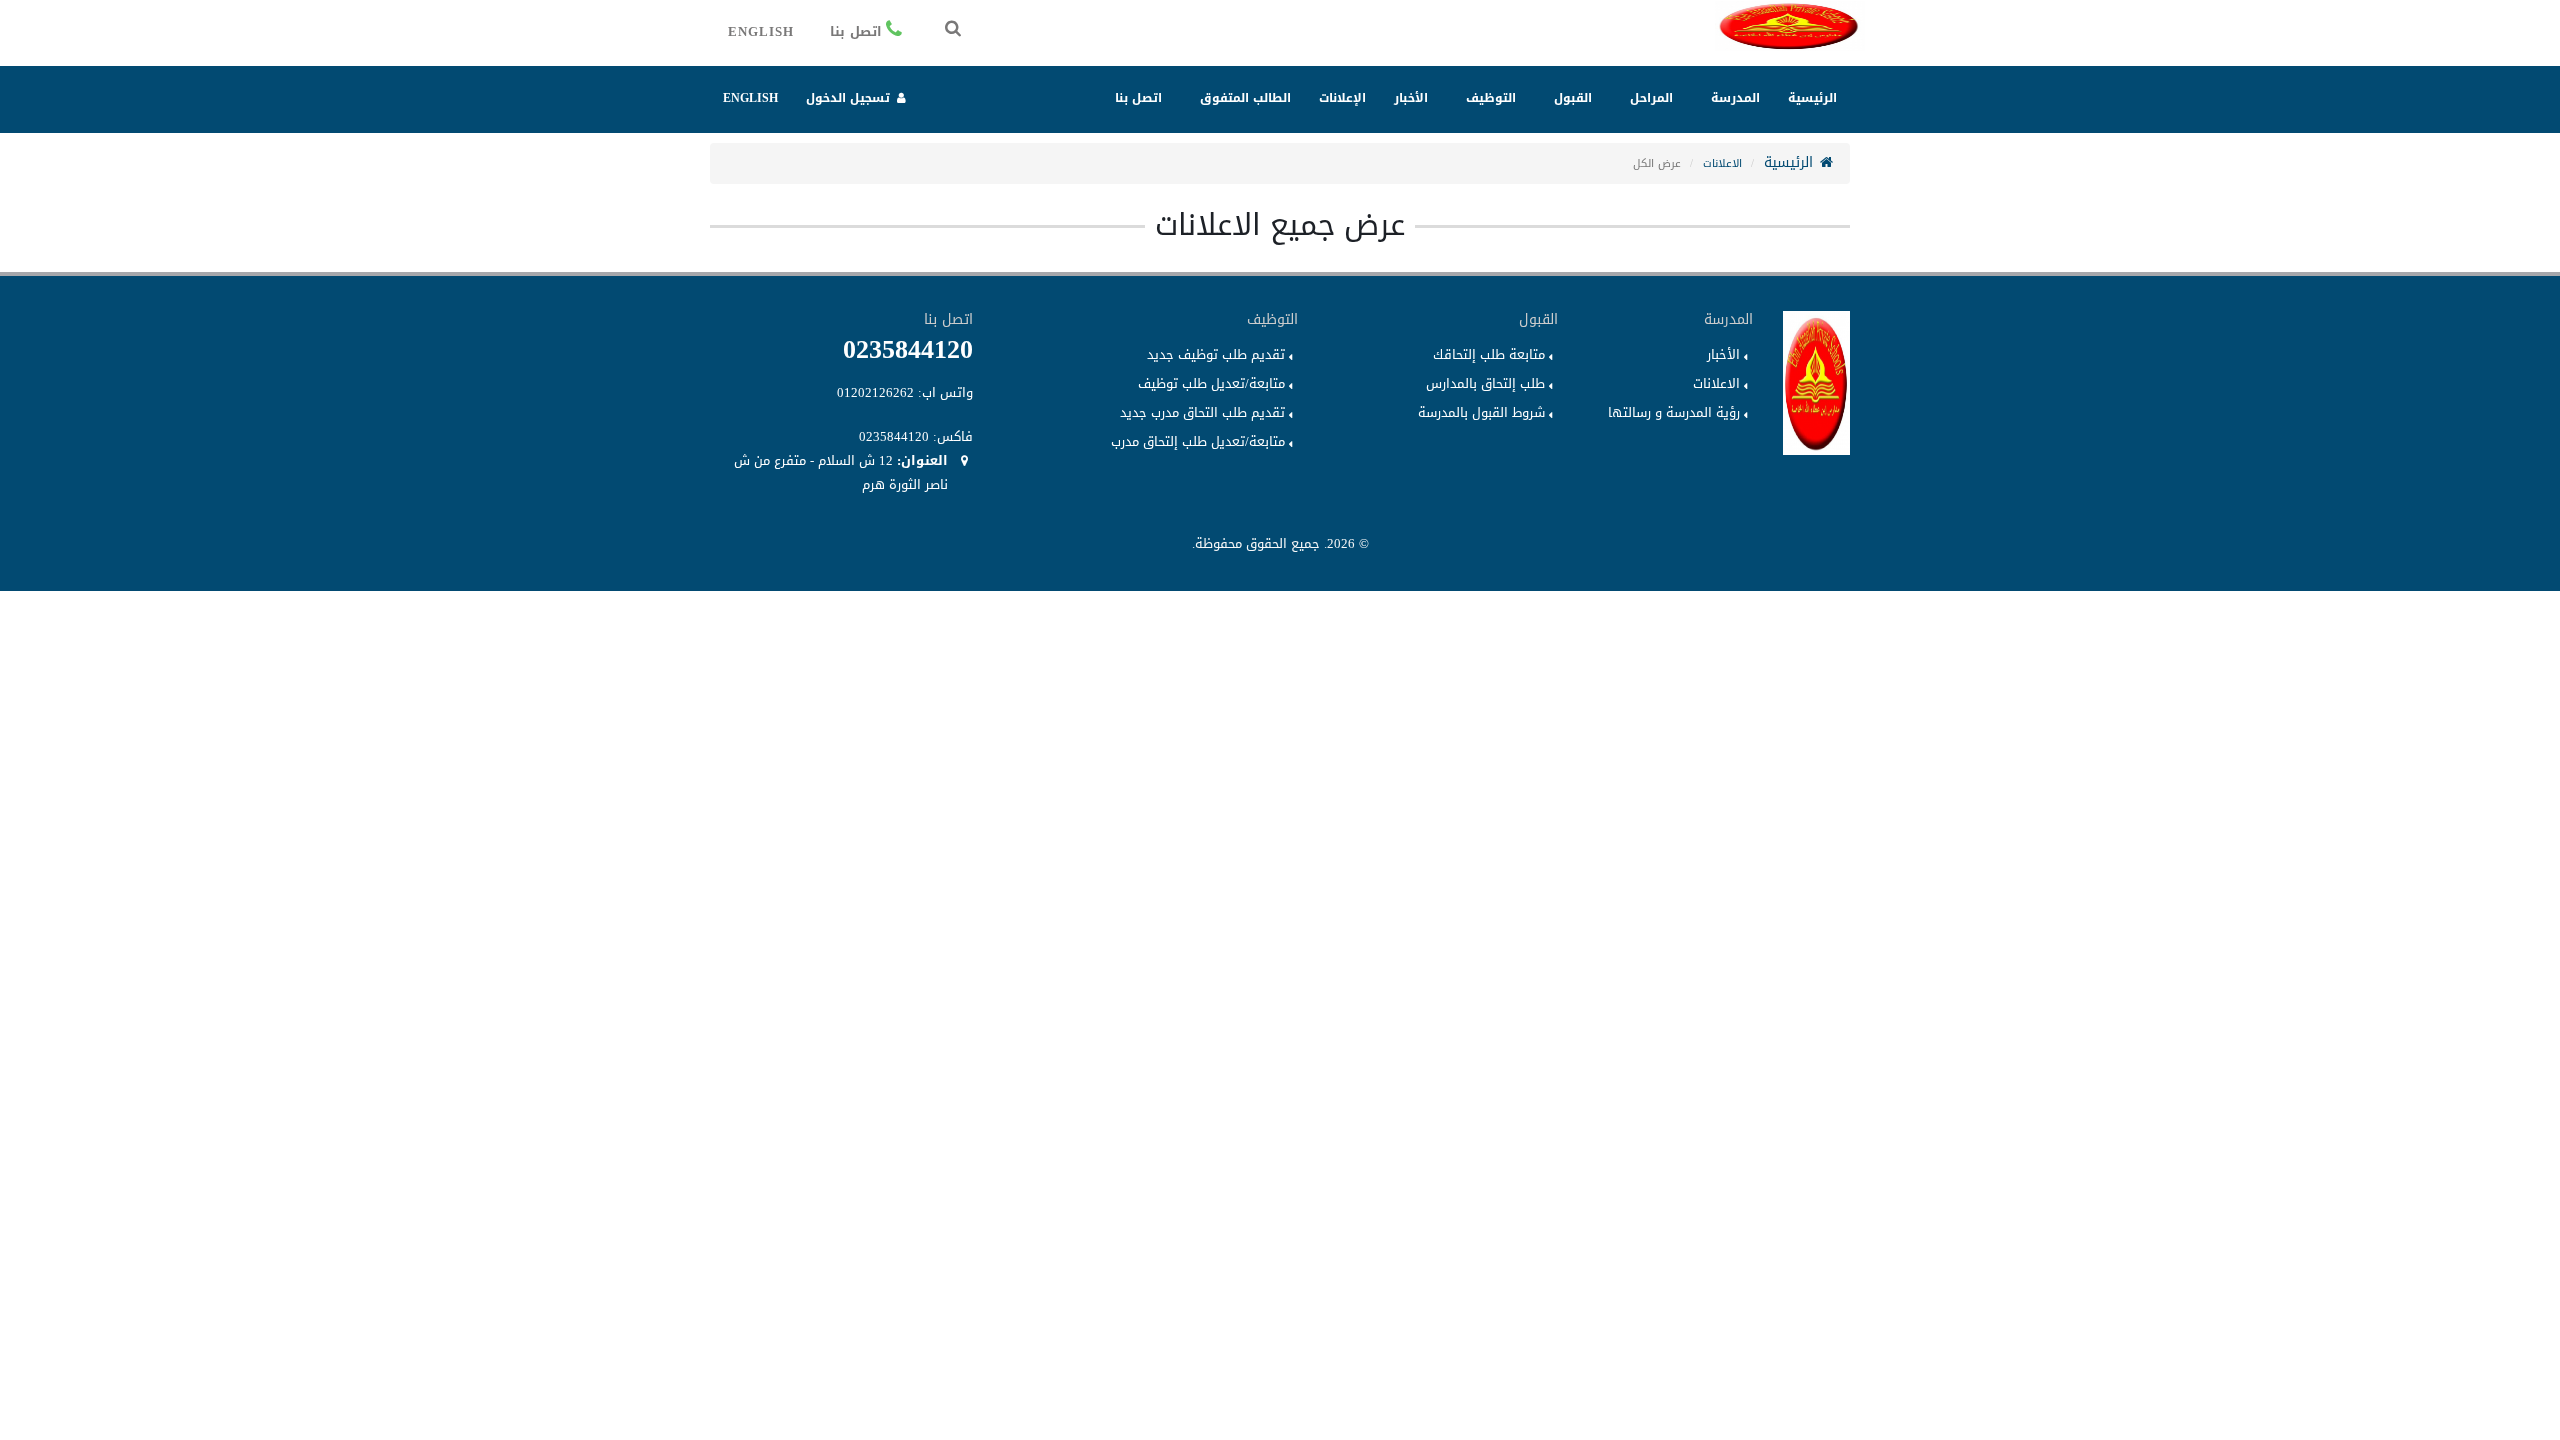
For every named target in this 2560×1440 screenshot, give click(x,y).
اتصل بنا (856, 31)
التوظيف (1491, 98)
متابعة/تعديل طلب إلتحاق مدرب (1198, 442)
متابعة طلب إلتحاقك (1489, 355)
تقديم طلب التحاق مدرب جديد (1202, 413)
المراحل (1651, 98)
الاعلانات (1722, 163)
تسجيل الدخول (850, 98)
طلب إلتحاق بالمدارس (1485, 384)
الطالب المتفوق (1245, 98)
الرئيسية (1812, 98)
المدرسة (1735, 98)
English (761, 31)
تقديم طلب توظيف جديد (1216, 355)
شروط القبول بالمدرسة (1481, 413)
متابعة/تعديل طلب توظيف (1211, 384)
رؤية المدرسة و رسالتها (1674, 413)
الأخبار (1411, 98)
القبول (1573, 98)
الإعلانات (1342, 98)
